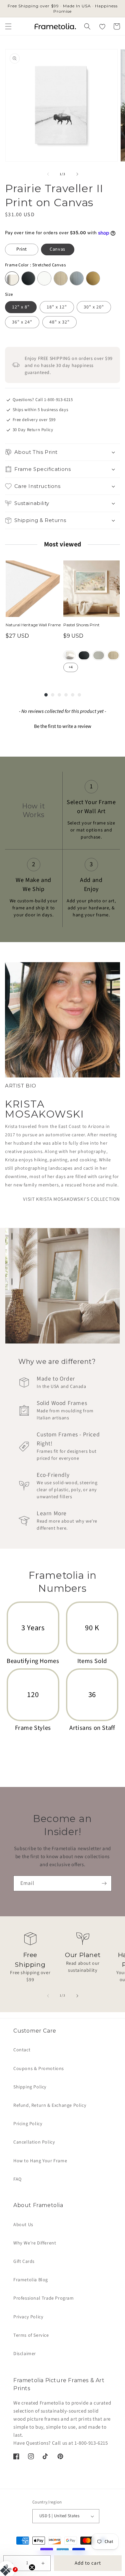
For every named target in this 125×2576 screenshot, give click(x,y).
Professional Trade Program (44, 2298)
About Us (23, 2225)
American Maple (113, 655)
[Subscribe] (104, 1883)
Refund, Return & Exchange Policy (50, 2105)
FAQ (17, 2179)
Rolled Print (69, 655)
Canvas (57, 249)
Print (22, 249)
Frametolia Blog (31, 2280)
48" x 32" (59, 322)
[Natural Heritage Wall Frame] (34, 589)
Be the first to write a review (63, 726)
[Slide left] (48, 174)
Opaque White (99, 655)
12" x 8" (21, 307)
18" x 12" (57, 307)
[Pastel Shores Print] (91, 589)
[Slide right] (77, 174)
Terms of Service (31, 2335)
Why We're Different (35, 2243)
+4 (71, 667)
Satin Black (84, 655)
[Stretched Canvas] (12, 278)
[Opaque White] (44, 278)
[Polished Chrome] (77, 278)
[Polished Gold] (93, 278)
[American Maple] (61, 278)
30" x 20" (94, 307)
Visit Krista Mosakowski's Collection (71, 1199)
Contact (22, 2050)
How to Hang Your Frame (40, 2161)
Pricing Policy (28, 2124)
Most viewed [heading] (62, 544)
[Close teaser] (32, 2567)
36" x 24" (22, 322)
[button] (8, 26)
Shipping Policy (30, 2087)
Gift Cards (24, 2262)
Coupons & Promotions (39, 2069)
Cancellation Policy (34, 2142)
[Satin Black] (28, 278)
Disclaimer (25, 2354)
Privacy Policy (28, 2317)
